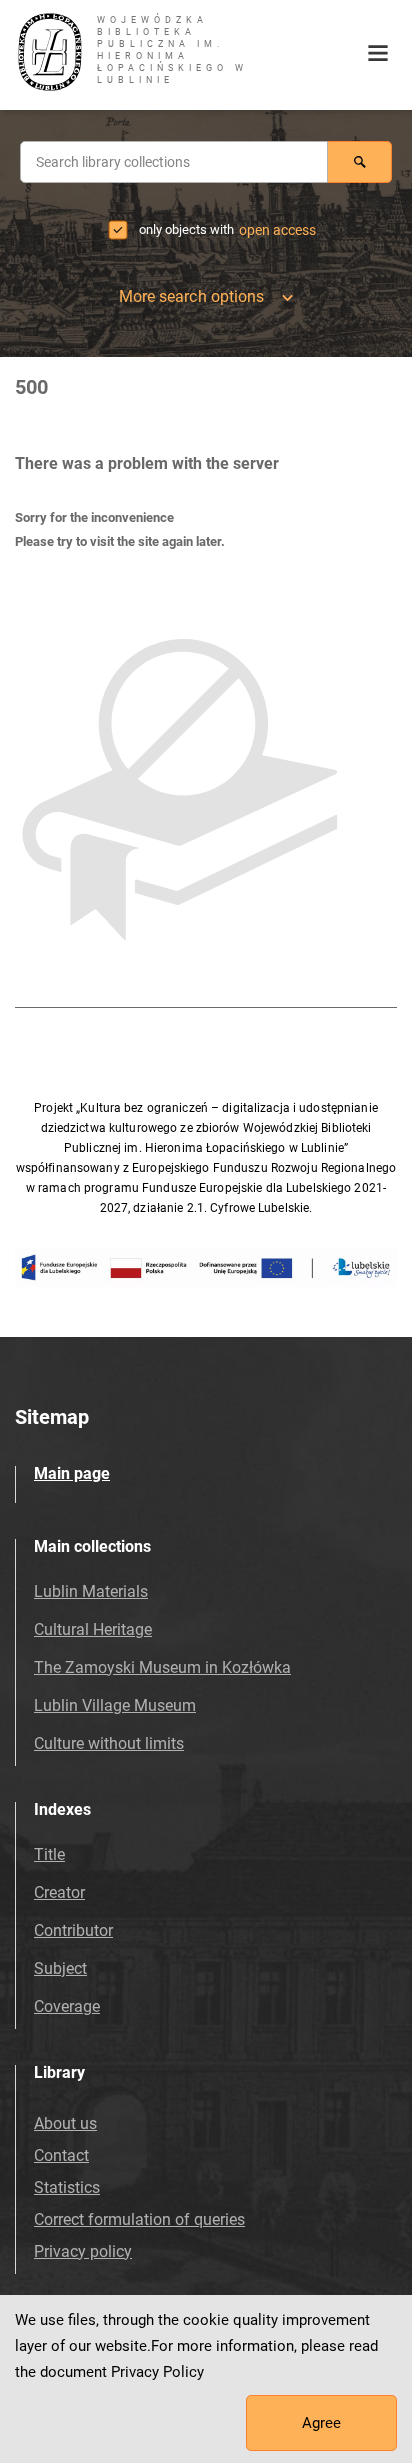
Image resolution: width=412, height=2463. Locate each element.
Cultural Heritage (93, 1629)
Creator (59, 1892)
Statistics (67, 2187)
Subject (60, 1968)
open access (277, 230)
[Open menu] (378, 54)
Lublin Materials (91, 1591)
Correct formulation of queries (139, 2219)
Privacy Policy (157, 2372)
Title (49, 1854)
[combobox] (174, 162)
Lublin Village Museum (115, 1705)
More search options (192, 296)
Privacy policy (83, 2251)
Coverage (67, 2006)
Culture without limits (109, 1743)
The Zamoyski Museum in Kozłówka (162, 1667)
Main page (72, 1473)
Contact (61, 2155)
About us (65, 2123)
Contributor (73, 1930)
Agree (321, 2423)
